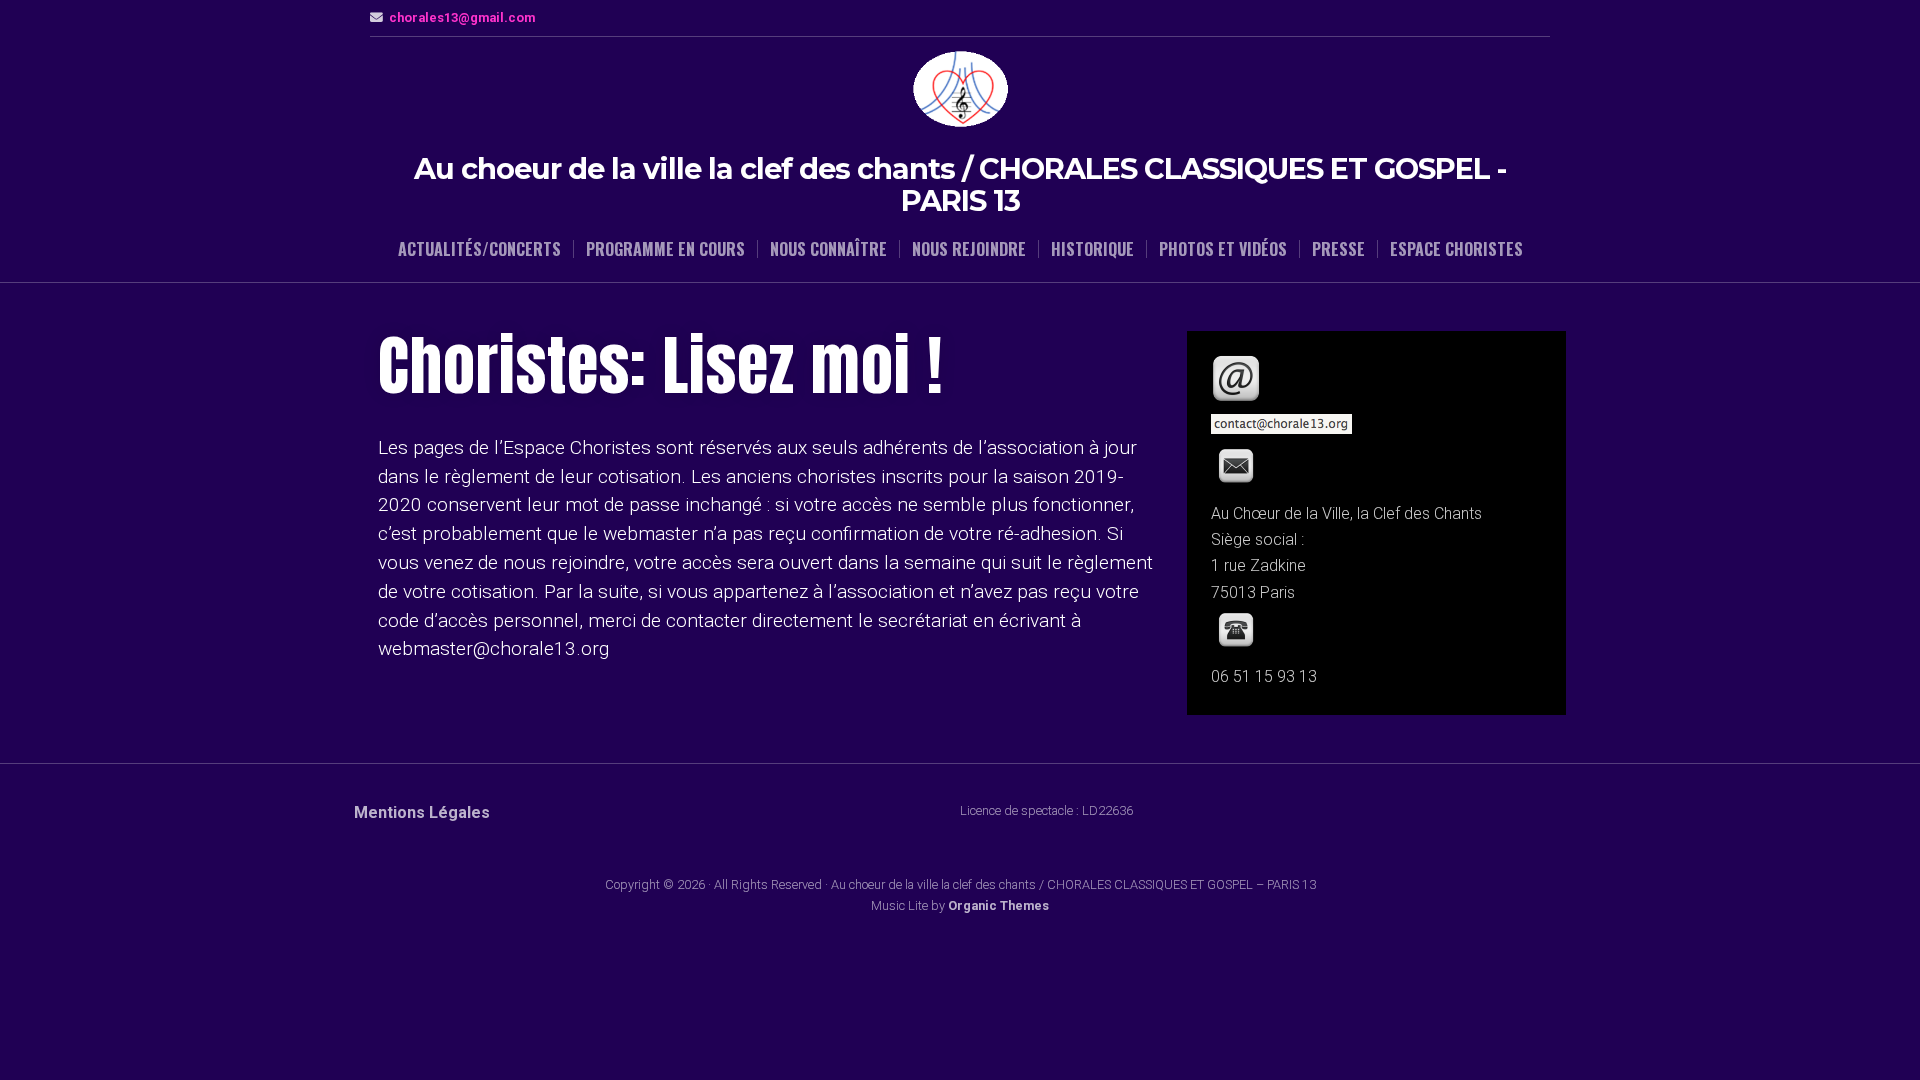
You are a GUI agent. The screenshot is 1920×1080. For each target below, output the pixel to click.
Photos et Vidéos (1223, 249)
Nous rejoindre (969, 249)
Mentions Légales (422, 812)
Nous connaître (828, 249)
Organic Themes (998, 905)
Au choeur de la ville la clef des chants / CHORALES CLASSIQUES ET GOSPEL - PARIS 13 (960, 184)
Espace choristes (1456, 249)
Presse (1338, 249)
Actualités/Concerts (479, 249)
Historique (1092, 249)
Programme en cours (665, 249)
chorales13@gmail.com (462, 17)
